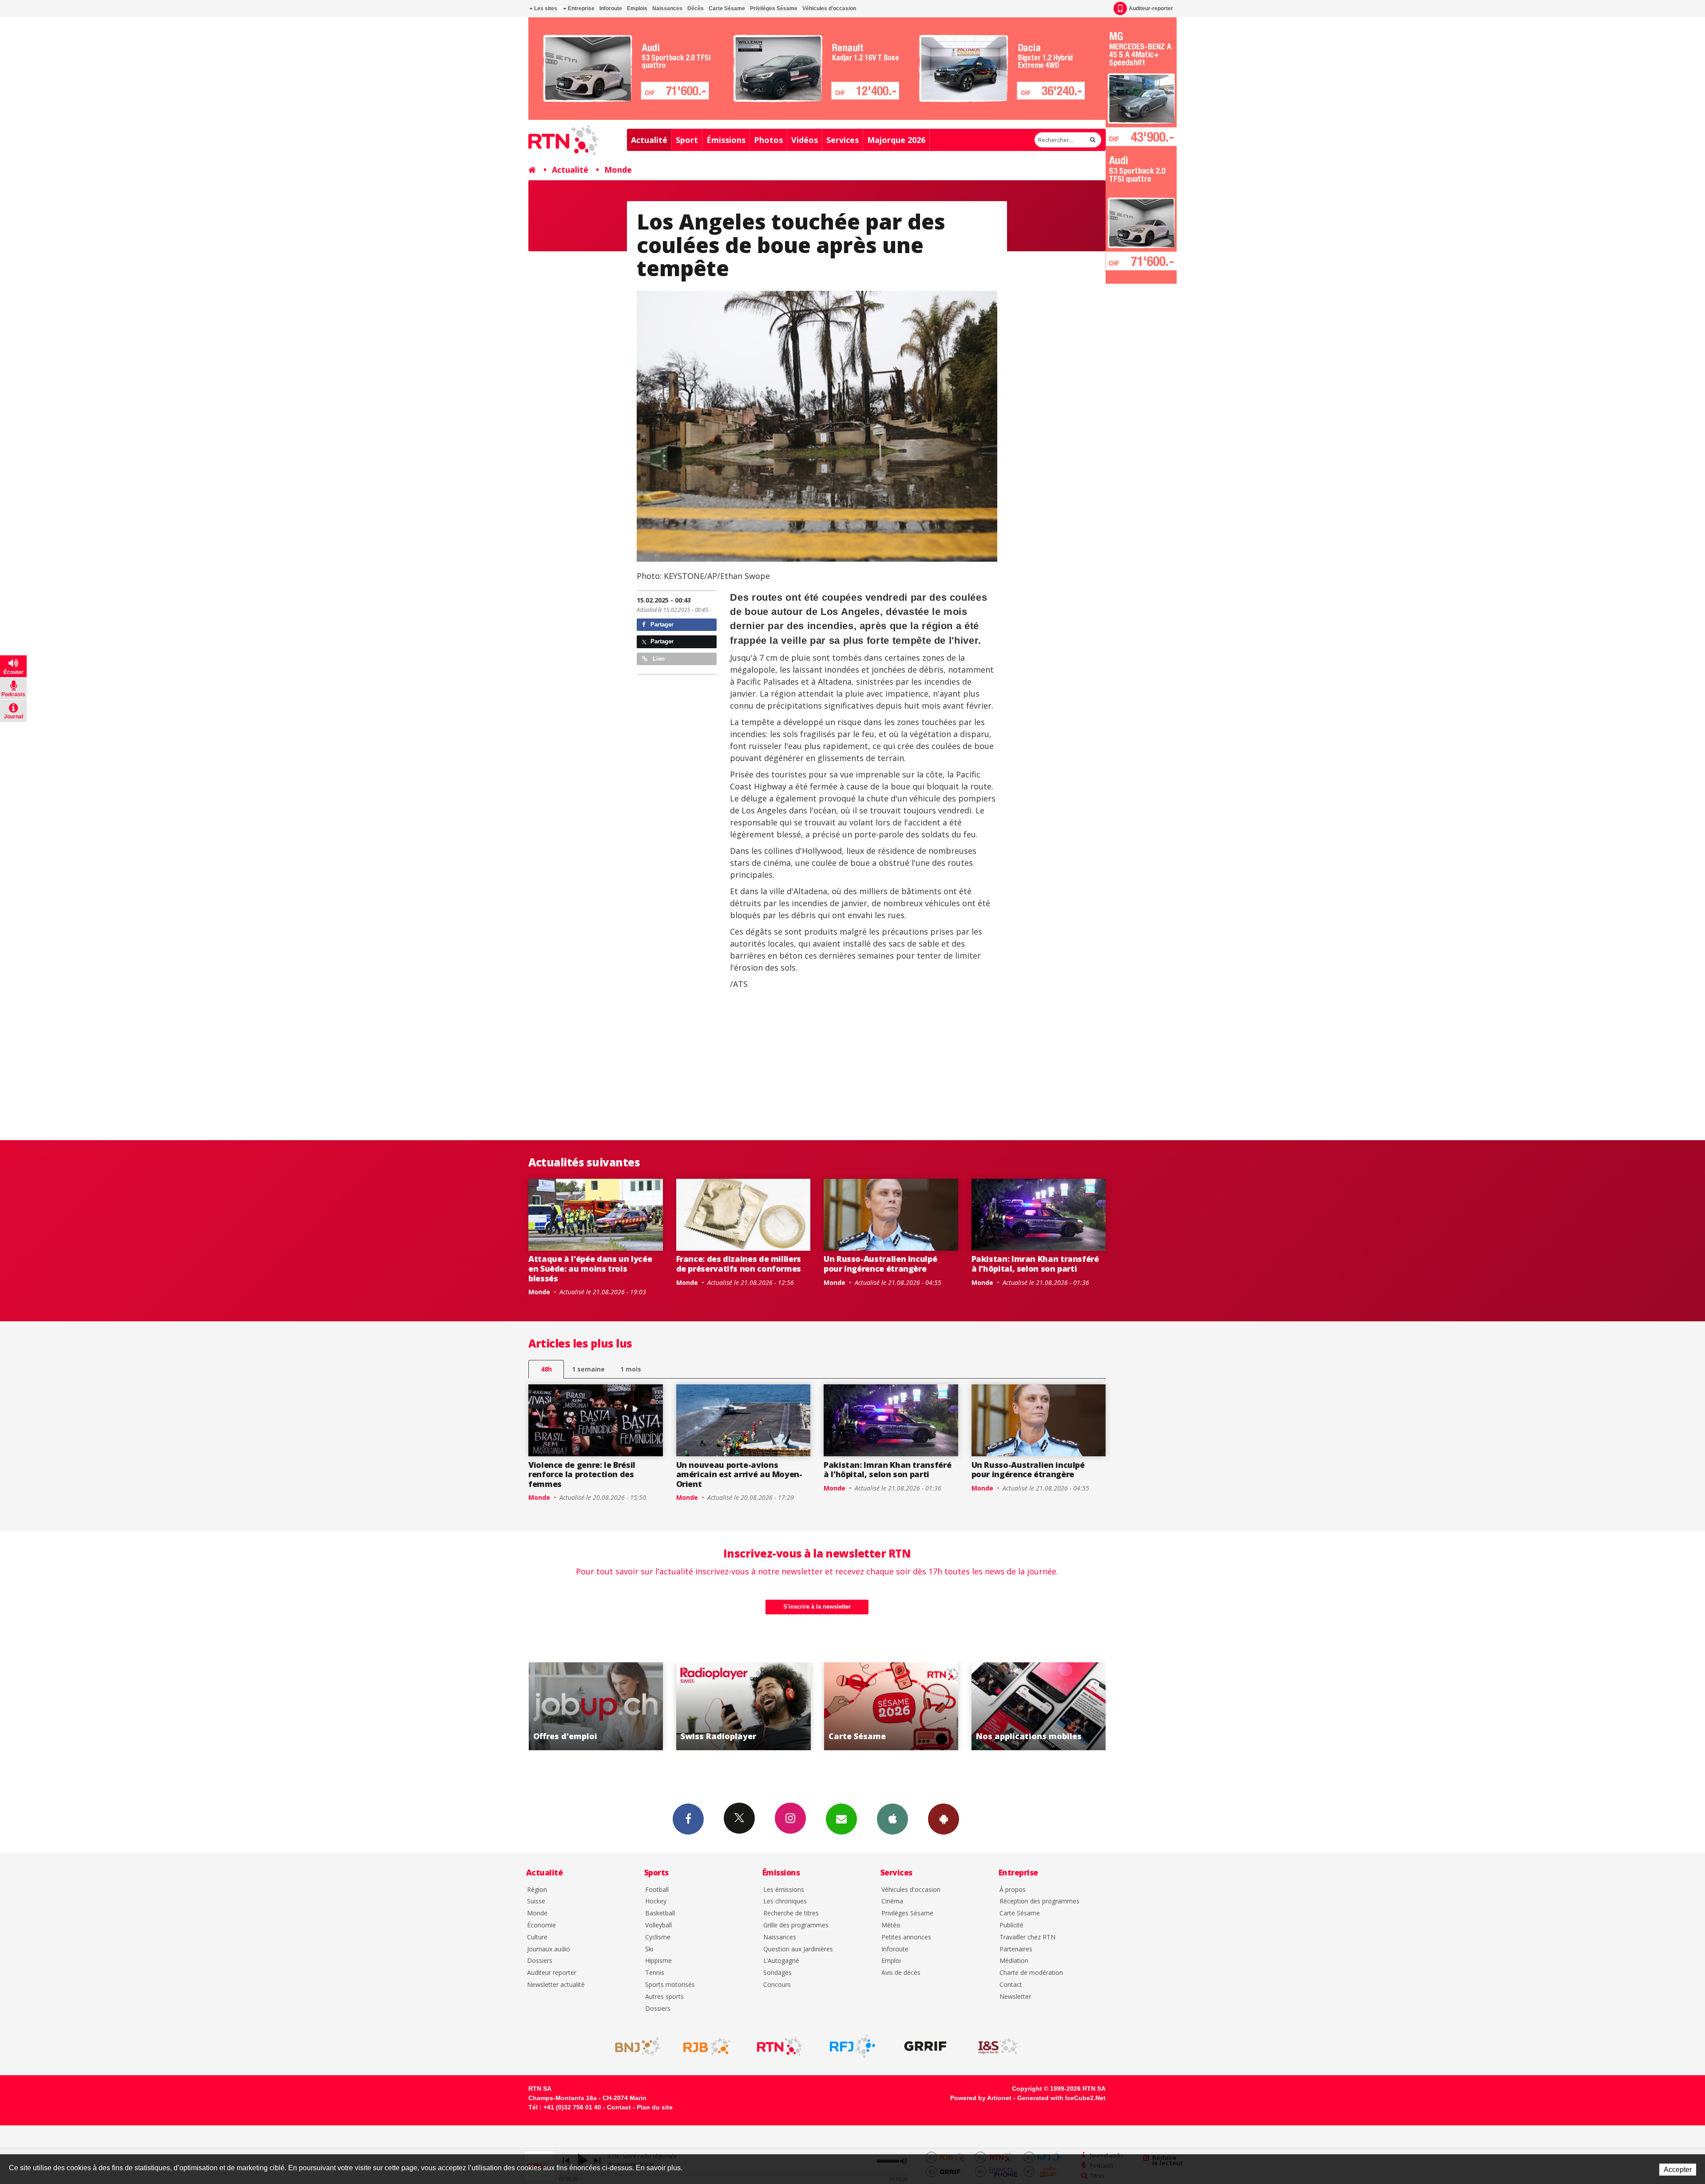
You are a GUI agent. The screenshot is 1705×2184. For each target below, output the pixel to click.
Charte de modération (1031, 1973)
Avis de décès (901, 1973)
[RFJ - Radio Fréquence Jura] (852, 2046)
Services (843, 140)
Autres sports (664, 1997)
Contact (1011, 1985)
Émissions (726, 140)
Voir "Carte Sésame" (596, 1706)
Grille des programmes (796, 1925)
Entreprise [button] (581, 8)
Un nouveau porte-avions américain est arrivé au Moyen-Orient (739, 1474)
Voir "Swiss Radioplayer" (1039, 1706)
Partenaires (1016, 1949)
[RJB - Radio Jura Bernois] (707, 2046)
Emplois (637, 8)
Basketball (660, 1913)
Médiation (1014, 1961)
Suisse (536, 1901)
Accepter (1678, 2170)
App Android (944, 1819)
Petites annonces (906, 1937)
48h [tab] (546, 1369)
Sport (687, 140)
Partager (661, 624)
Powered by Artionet (981, 2098)
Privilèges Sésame (774, 8)
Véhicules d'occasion (829, 8)
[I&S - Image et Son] (998, 2046)
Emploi (891, 1961)
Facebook (688, 1819)
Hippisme (658, 1961)
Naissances (667, 8)
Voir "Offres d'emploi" (891, 1706)
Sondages (777, 1973)
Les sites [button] (545, 8)
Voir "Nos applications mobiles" (743, 1706)
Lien (658, 659)
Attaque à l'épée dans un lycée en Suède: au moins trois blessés (590, 1268)
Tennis (655, 1973)
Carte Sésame (727, 8)
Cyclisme (658, 1937)
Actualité (649, 140)
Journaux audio (549, 1949)
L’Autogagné (781, 1961)
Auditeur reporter (552, 1973)
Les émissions (784, 1890)
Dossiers (540, 1961)
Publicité (1011, 1925)
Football (657, 1890)
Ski (649, 1949)
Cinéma (892, 1901)
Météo (891, 1925)
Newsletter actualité (556, 1985)
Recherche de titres (791, 1913)
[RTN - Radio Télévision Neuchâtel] (780, 2046)
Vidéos (805, 140)
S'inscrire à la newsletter (817, 1607)
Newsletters (841, 1819)
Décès (696, 8)
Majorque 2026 (896, 140)
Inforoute (611, 8)
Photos (768, 140)
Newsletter (1015, 1997)
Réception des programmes (1039, 1901)
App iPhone (892, 1819)
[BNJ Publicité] (634, 2046)
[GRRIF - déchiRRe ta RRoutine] (925, 2046)
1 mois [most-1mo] (631, 1369)
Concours (777, 1985)
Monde (618, 170)
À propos (1013, 1890)
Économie (541, 1925)
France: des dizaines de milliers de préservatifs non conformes (739, 1264)
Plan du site (655, 2107)
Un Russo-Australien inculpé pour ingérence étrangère (880, 1264)
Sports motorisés (670, 1985)
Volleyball (658, 1925)
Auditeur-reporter (1151, 8)
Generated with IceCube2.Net (1061, 2098)
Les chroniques (785, 1901)
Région (537, 1890)
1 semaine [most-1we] (588, 1369)
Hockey (656, 1901)
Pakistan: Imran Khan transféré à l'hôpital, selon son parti (1035, 1264)
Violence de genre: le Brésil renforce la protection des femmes (582, 1474)
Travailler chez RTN (1027, 1937)
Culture (537, 1937)
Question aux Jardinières (798, 1949)
